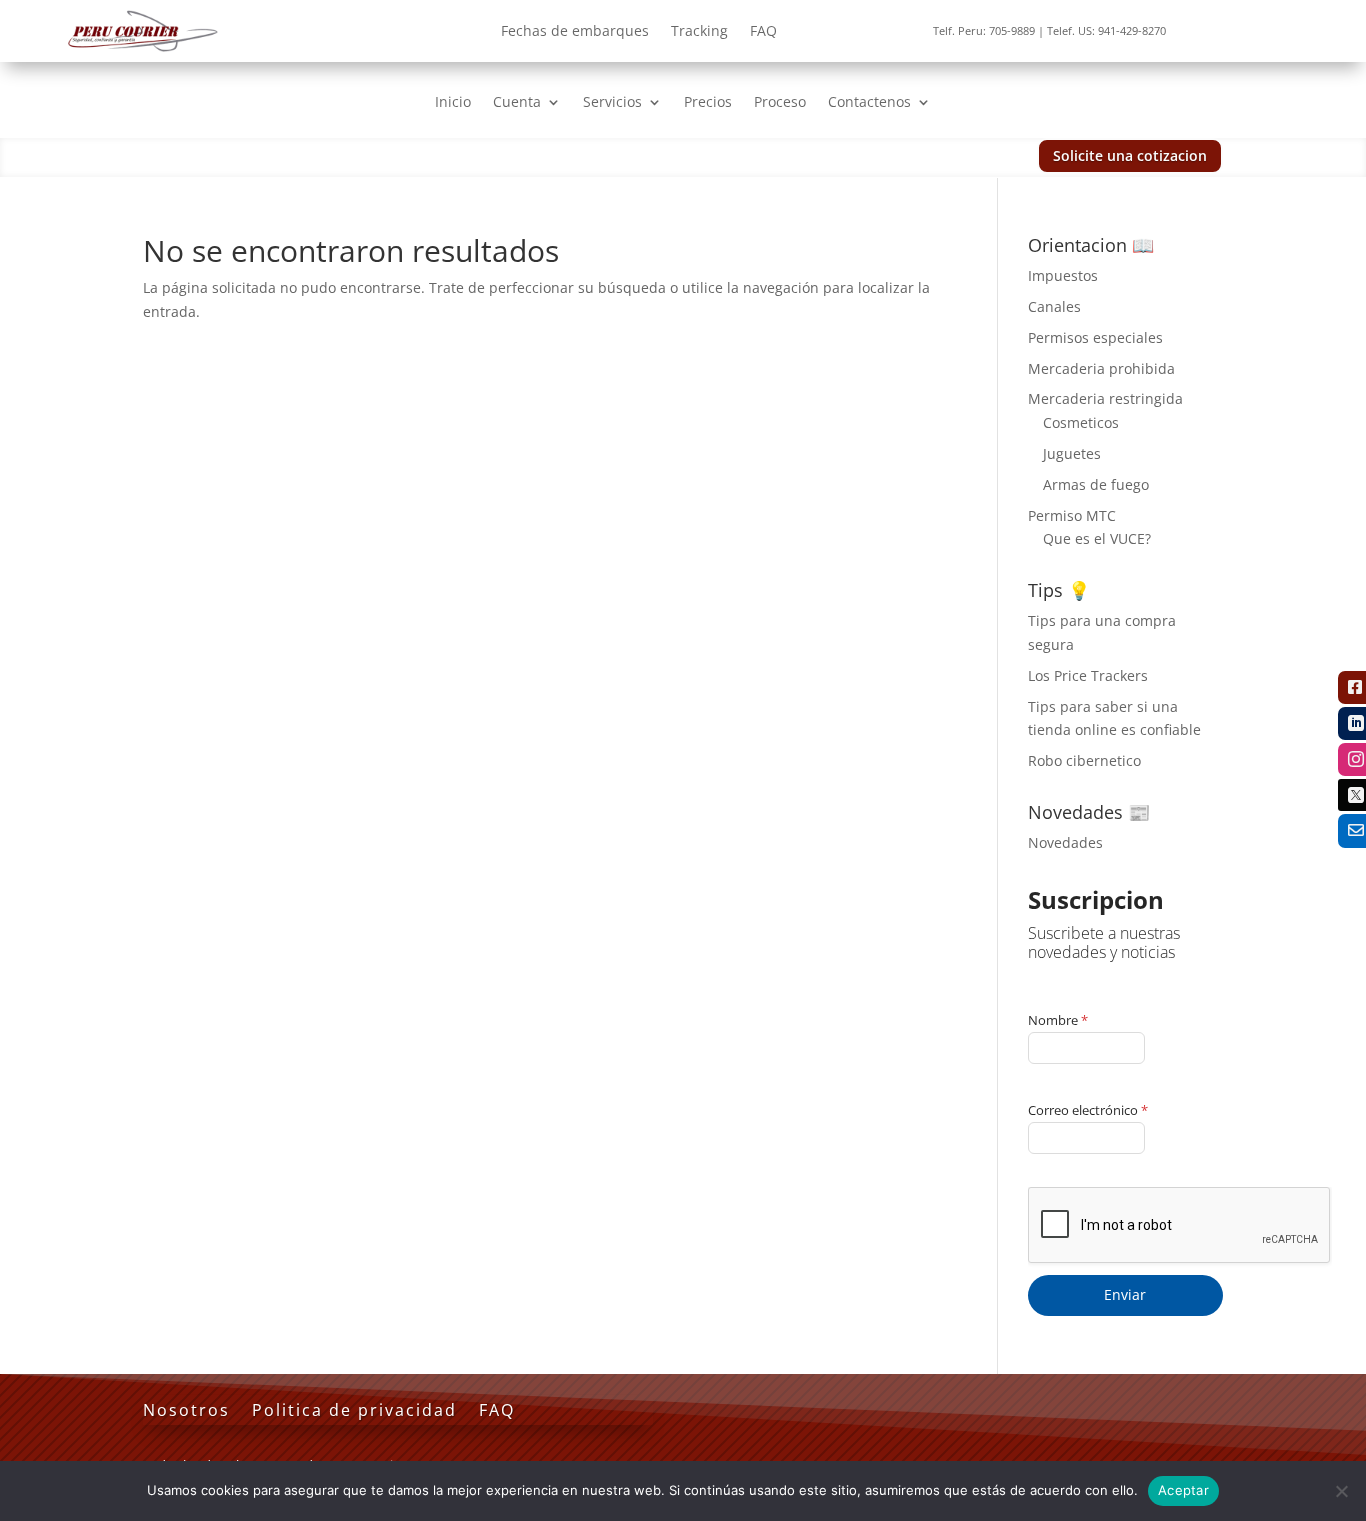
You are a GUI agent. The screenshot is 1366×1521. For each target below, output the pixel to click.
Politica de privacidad (354, 1412)
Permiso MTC (1072, 515)
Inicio (453, 103)
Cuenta (517, 103)
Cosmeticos (1081, 422)
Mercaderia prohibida (1101, 368)
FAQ (763, 32)
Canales (1054, 306)
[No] (1341, 1491)
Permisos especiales (1095, 337)
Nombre (1058, 1020)
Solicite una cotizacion (1130, 155)
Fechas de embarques (575, 32)
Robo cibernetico (1084, 760)
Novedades (1065, 842)
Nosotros (186, 1412)
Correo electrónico (1088, 1110)
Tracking (699, 32)
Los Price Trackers (1088, 675)
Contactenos (869, 103)
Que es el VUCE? (1097, 538)
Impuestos (1063, 275)
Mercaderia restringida (1105, 398)
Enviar (1125, 1294)
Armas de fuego (1096, 484)
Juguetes (1072, 453)
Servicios (612, 103)
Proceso (780, 103)
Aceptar (1183, 1490)
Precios (708, 103)
